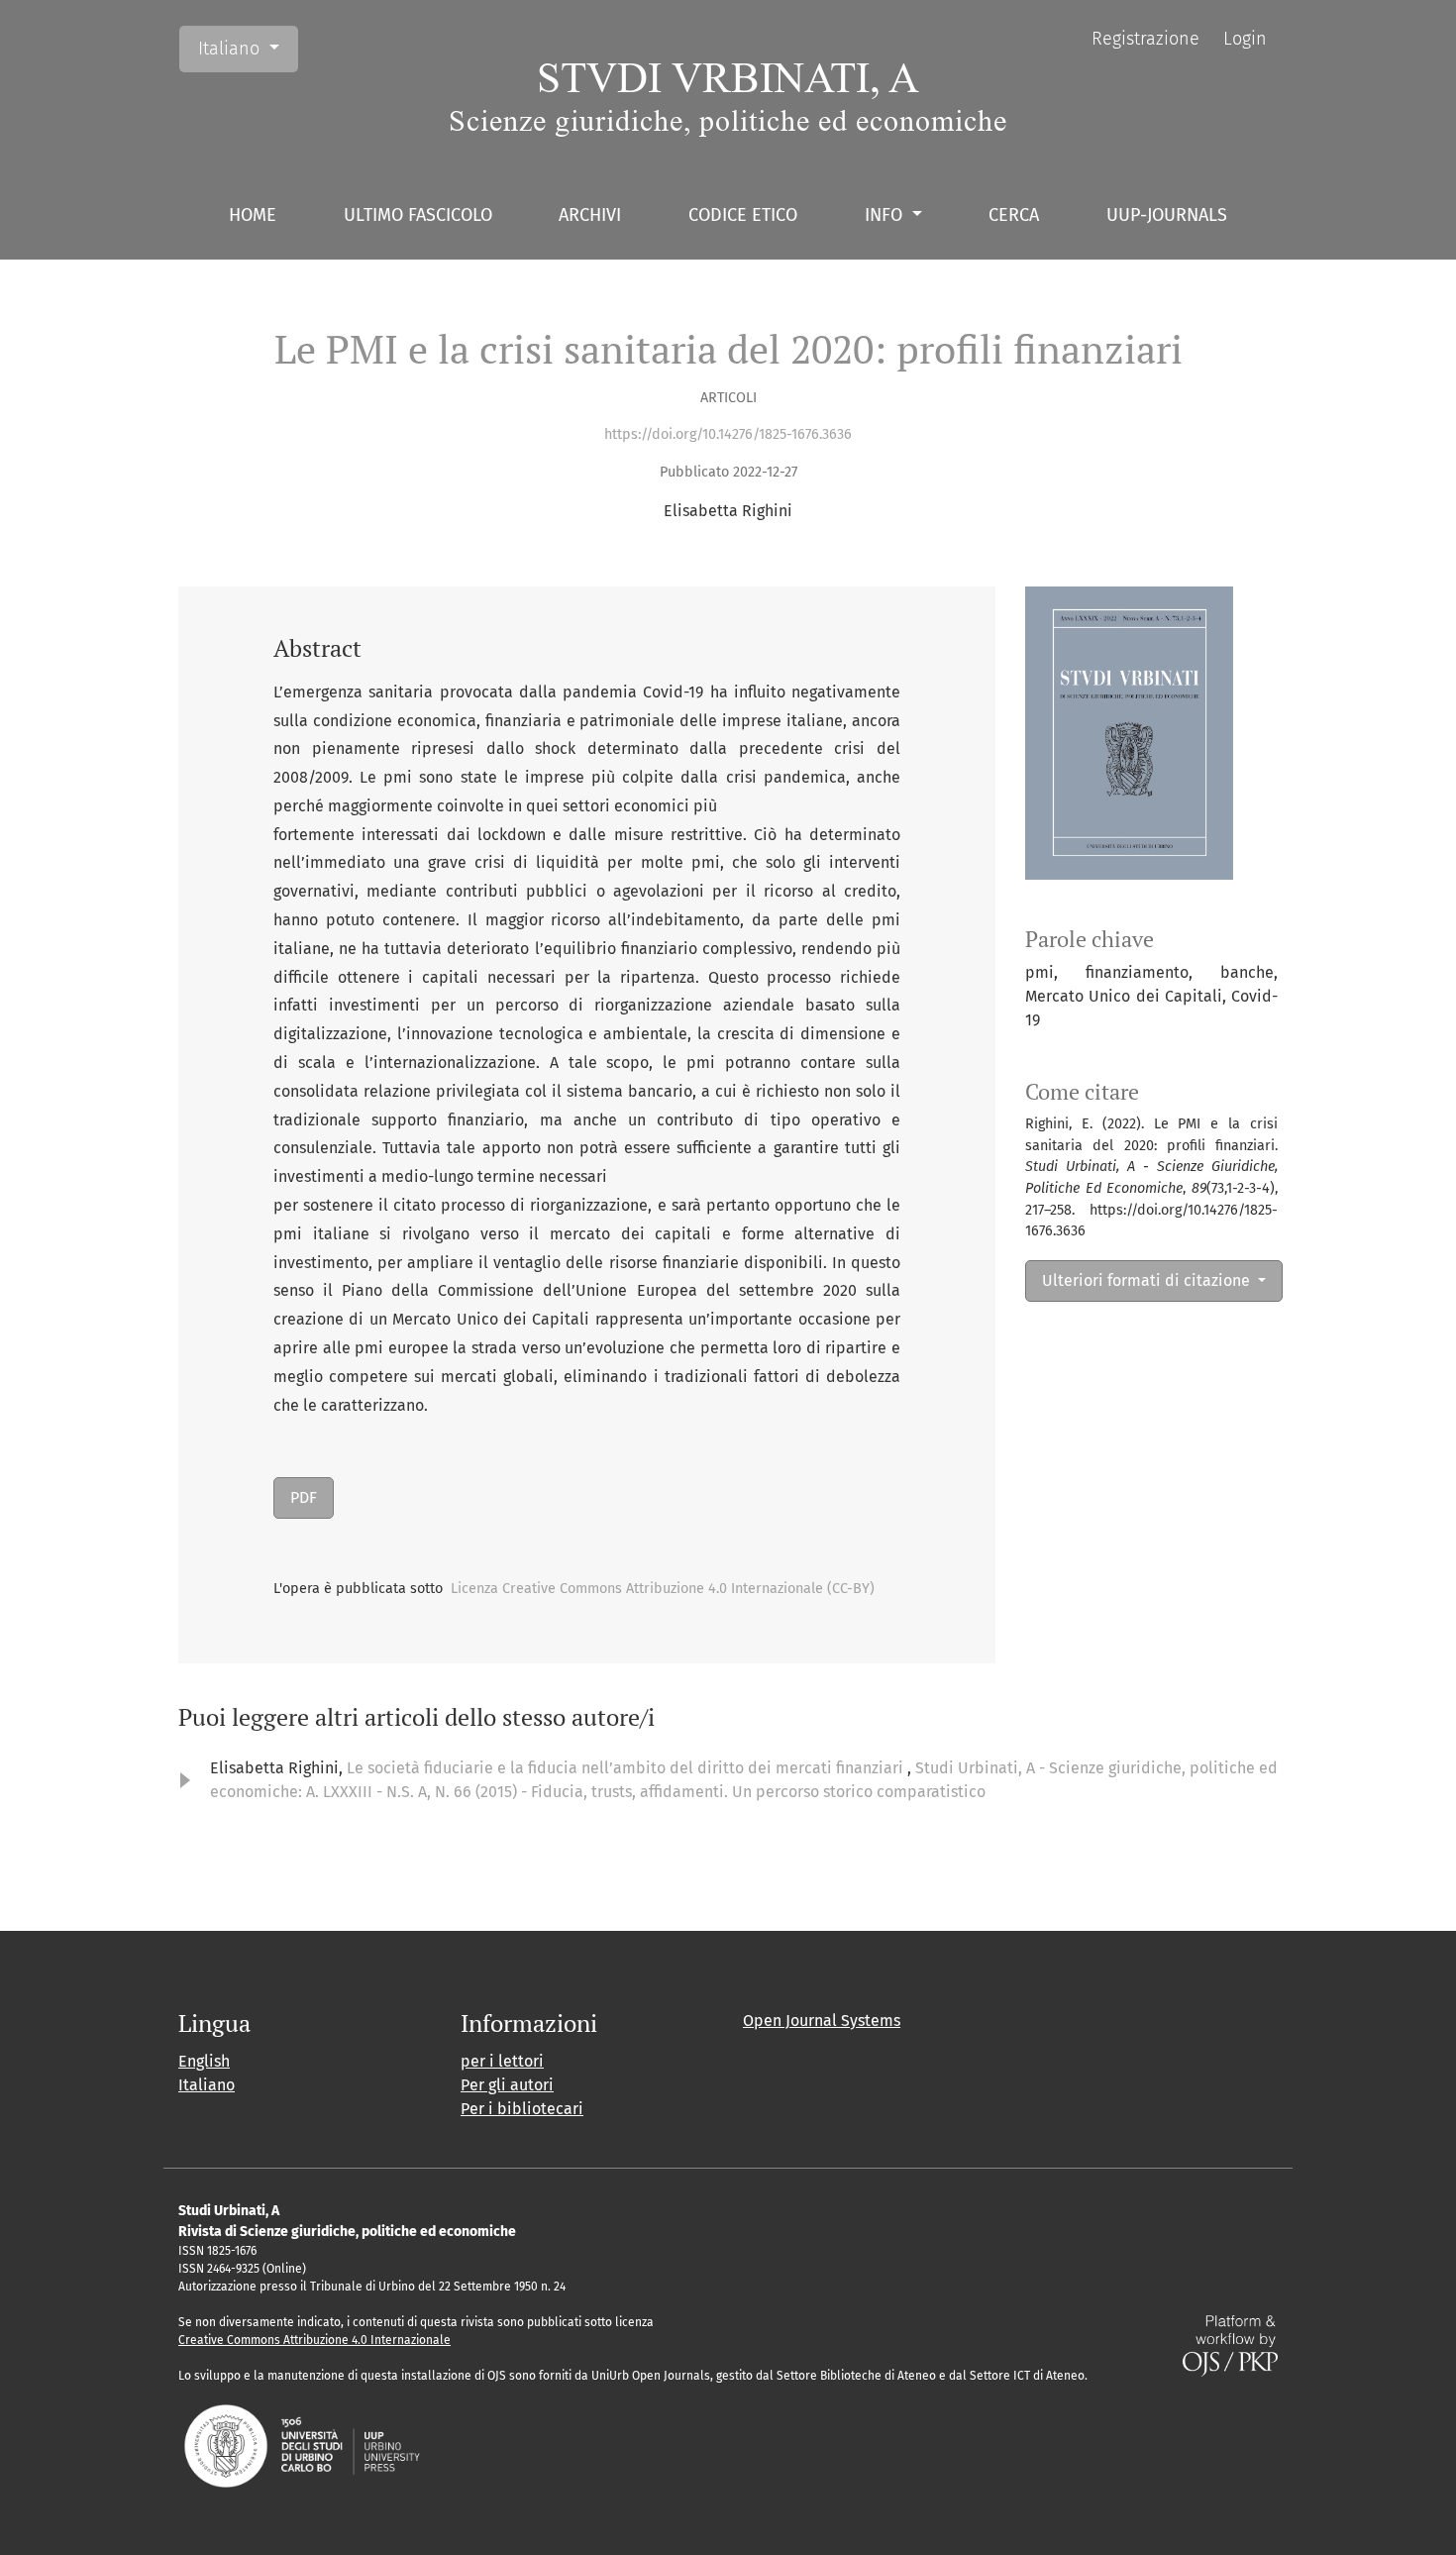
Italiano (248, 48)
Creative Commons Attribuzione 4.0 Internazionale (314, 2340)
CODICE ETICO (743, 215)
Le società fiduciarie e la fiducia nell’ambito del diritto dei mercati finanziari (627, 1768)
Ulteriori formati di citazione (1148, 1280)
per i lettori (502, 2061)
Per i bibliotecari (522, 2109)
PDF (304, 1497)
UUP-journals (1167, 215)
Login (1245, 39)
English (204, 2061)
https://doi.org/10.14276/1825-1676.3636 (728, 434)
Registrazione (1145, 39)
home (253, 215)
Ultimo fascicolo (418, 215)
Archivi (590, 215)
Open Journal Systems (822, 2021)
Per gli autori (507, 2085)
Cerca (1014, 215)
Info (886, 215)
